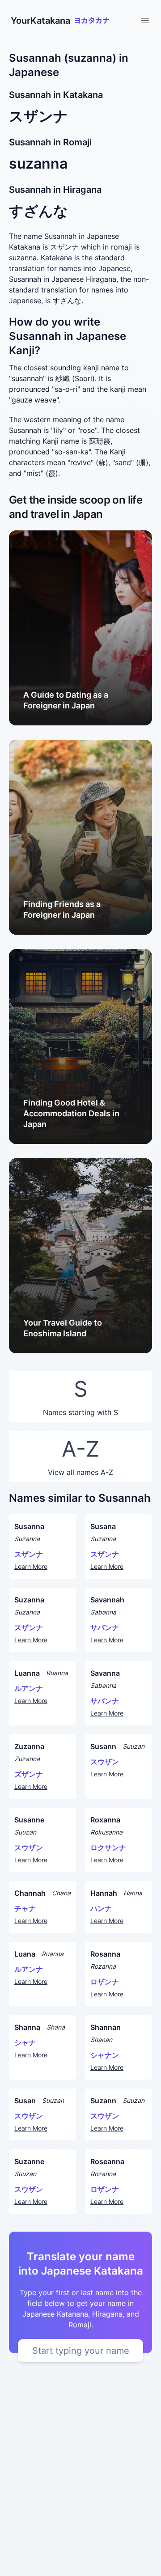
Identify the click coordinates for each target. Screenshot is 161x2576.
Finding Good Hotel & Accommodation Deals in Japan (71, 1113)
